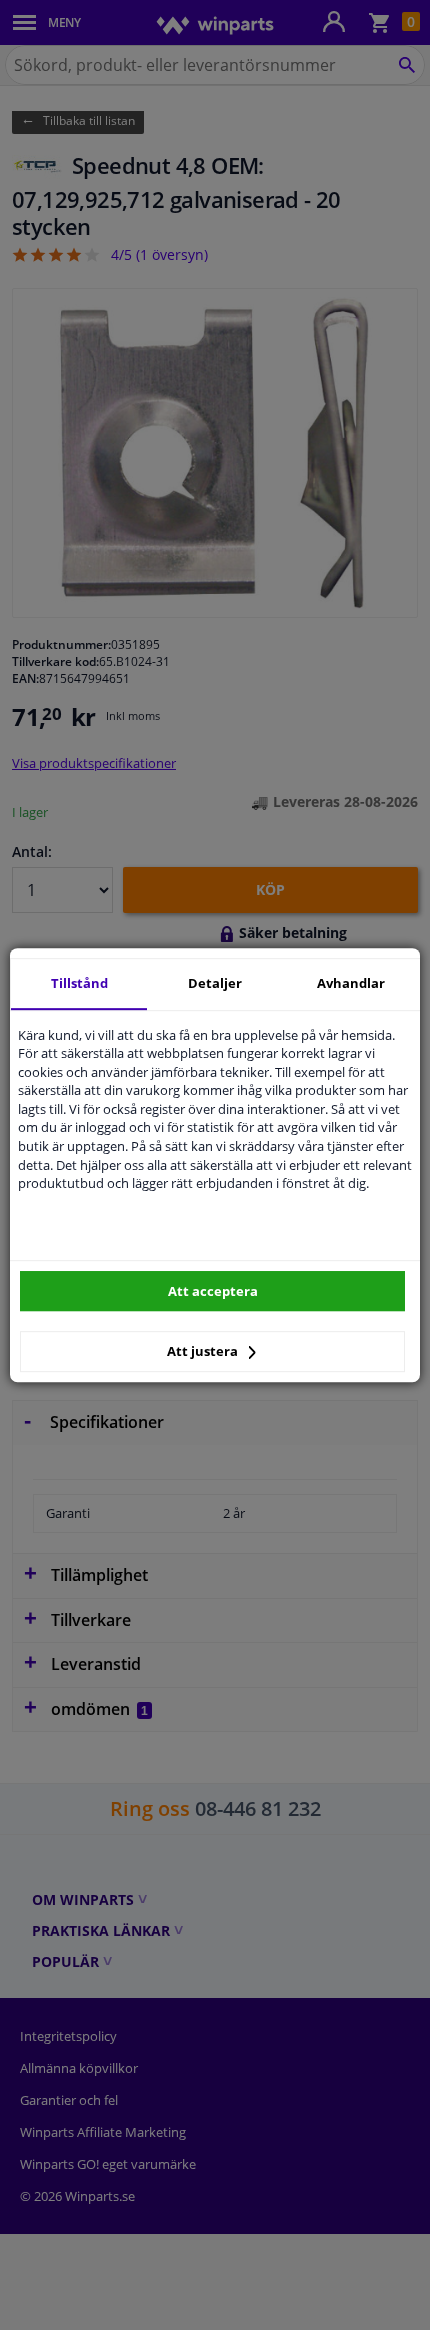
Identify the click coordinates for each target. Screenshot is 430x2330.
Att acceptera (213, 1291)
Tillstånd (79, 983)
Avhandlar (351, 983)
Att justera (204, 1351)
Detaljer (215, 983)
